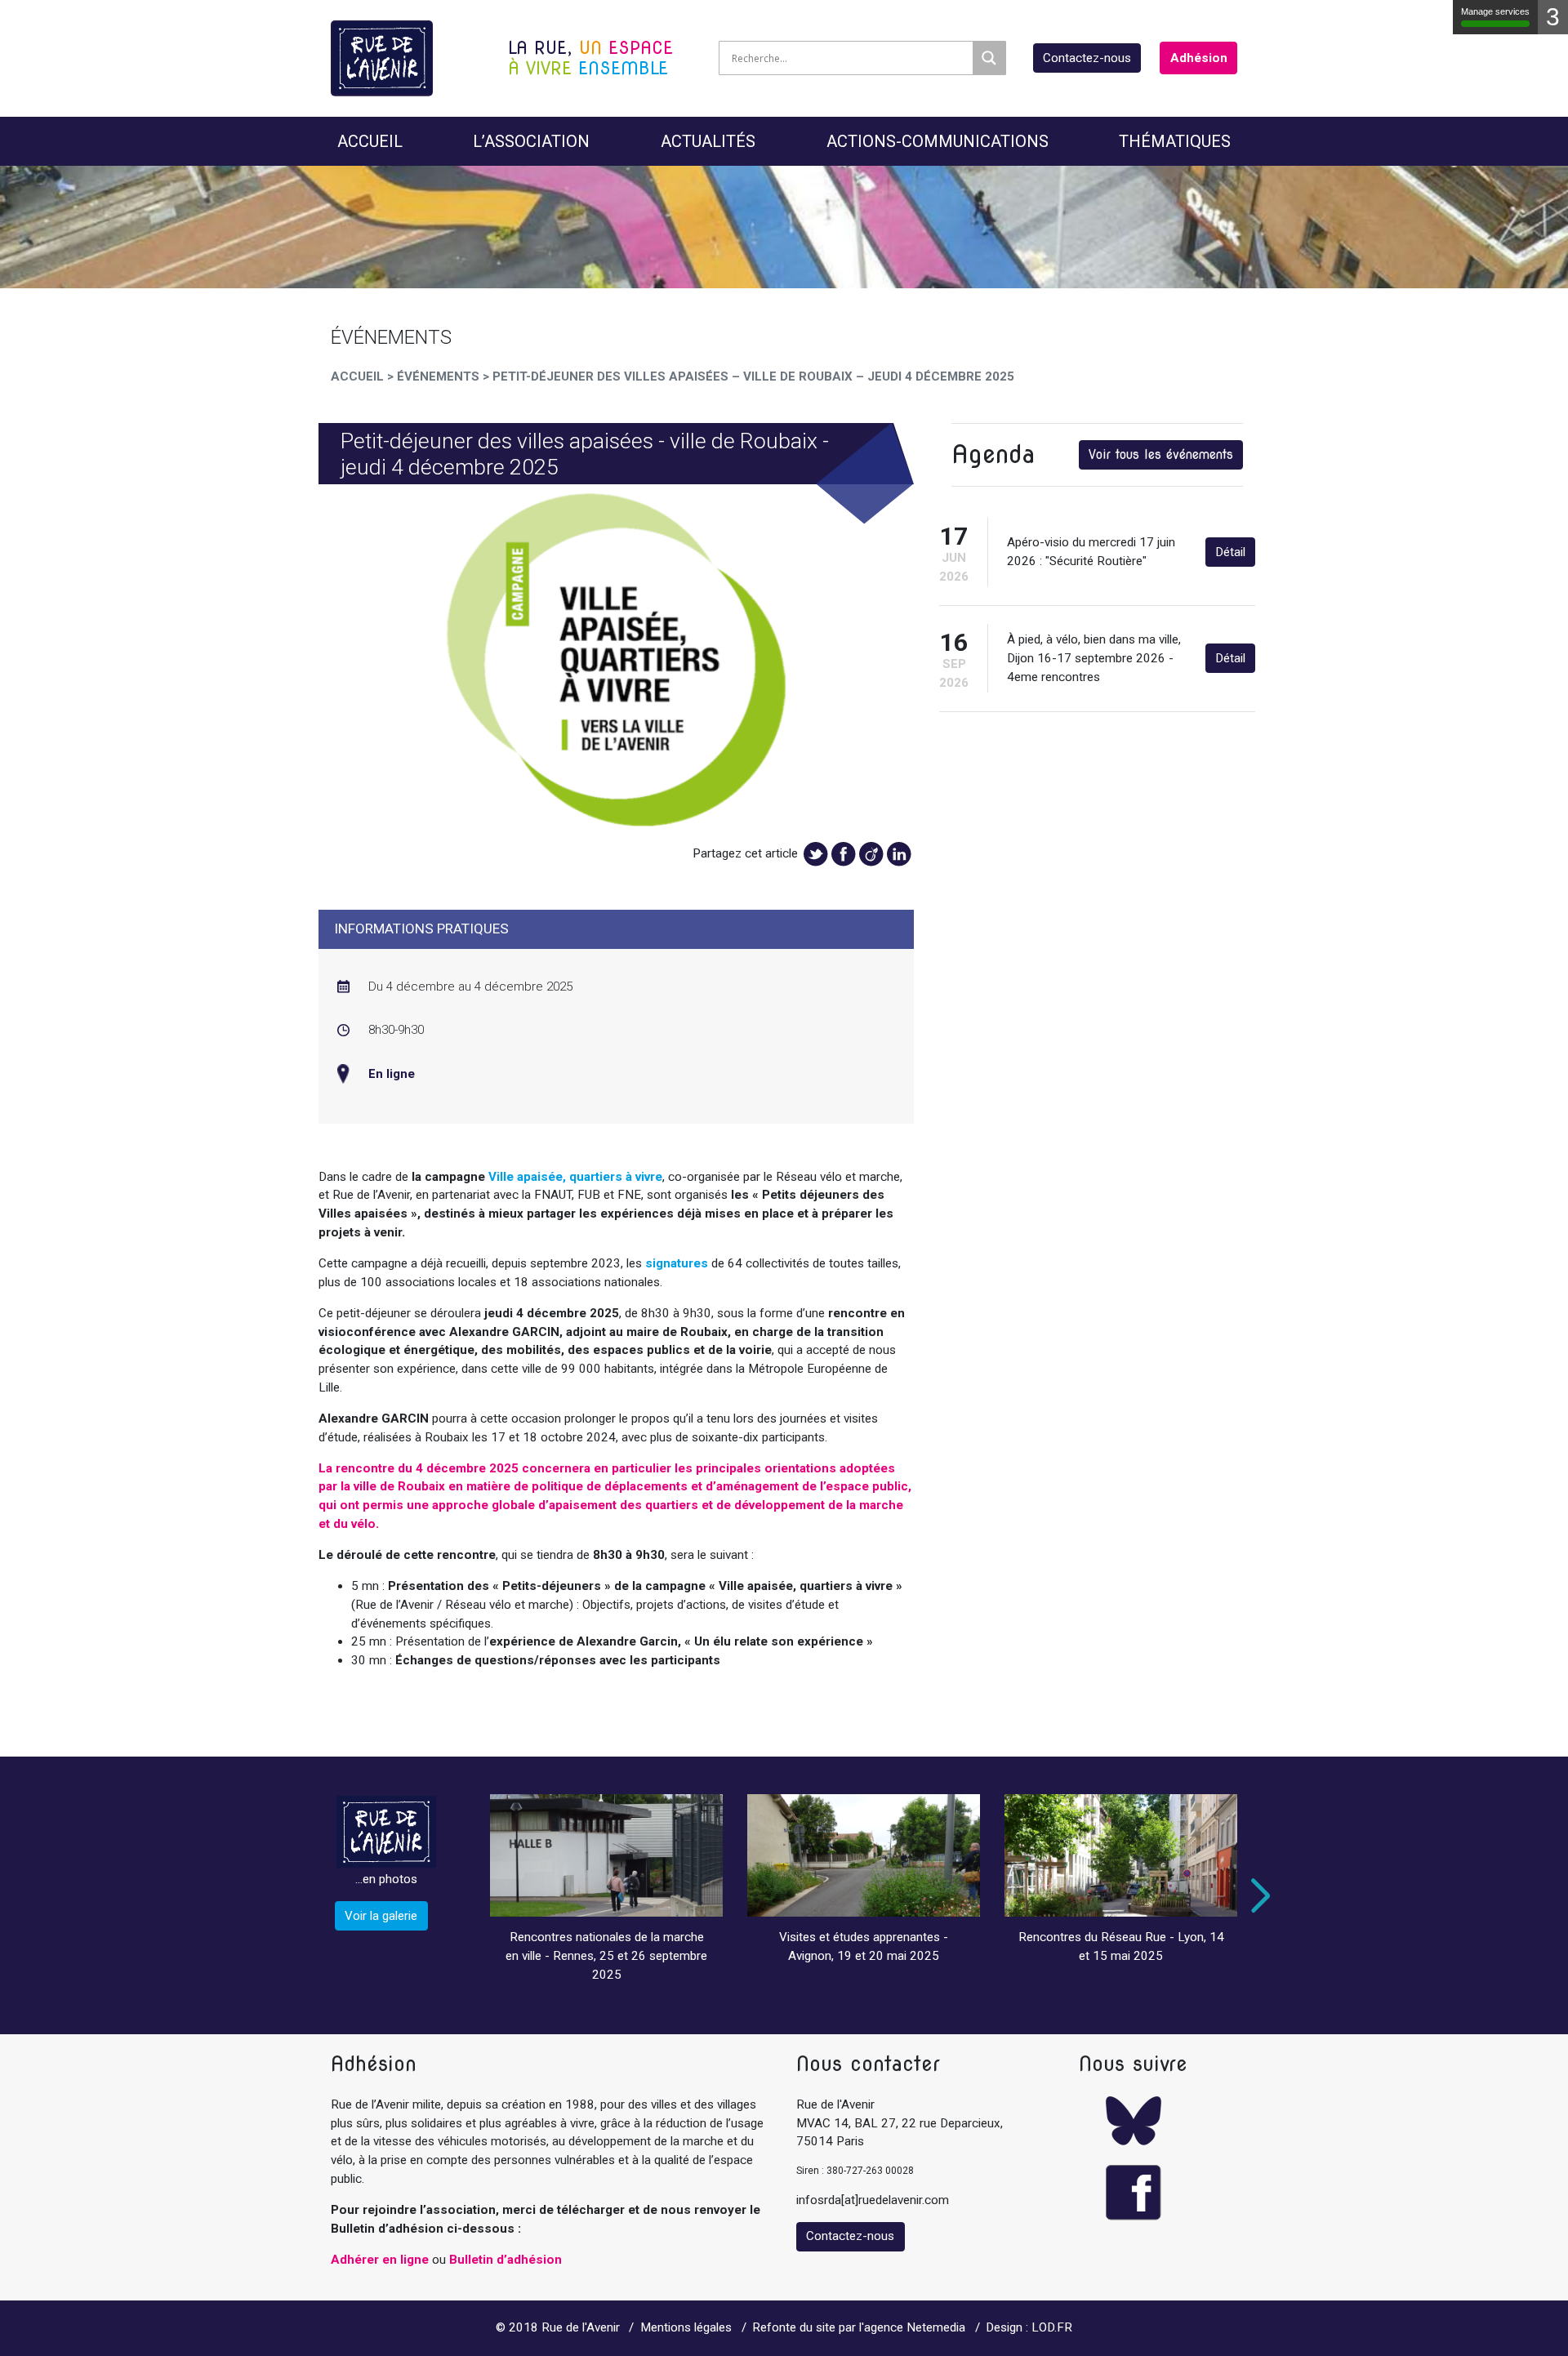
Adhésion (1199, 58)
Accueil (370, 141)
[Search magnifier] (989, 58)
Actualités (708, 141)
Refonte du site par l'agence (828, 2327)
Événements (438, 376)
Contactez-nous (1087, 58)
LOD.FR (1052, 2327)
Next (1257, 1895)
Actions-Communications (938, 141)
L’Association (531, 141)
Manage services (1495, 11)
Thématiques (1175, 141)
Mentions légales (686, 2327)
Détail (1230, 552)
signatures (677, 1263)
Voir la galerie (381, 1916)
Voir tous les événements (1161, 454)
